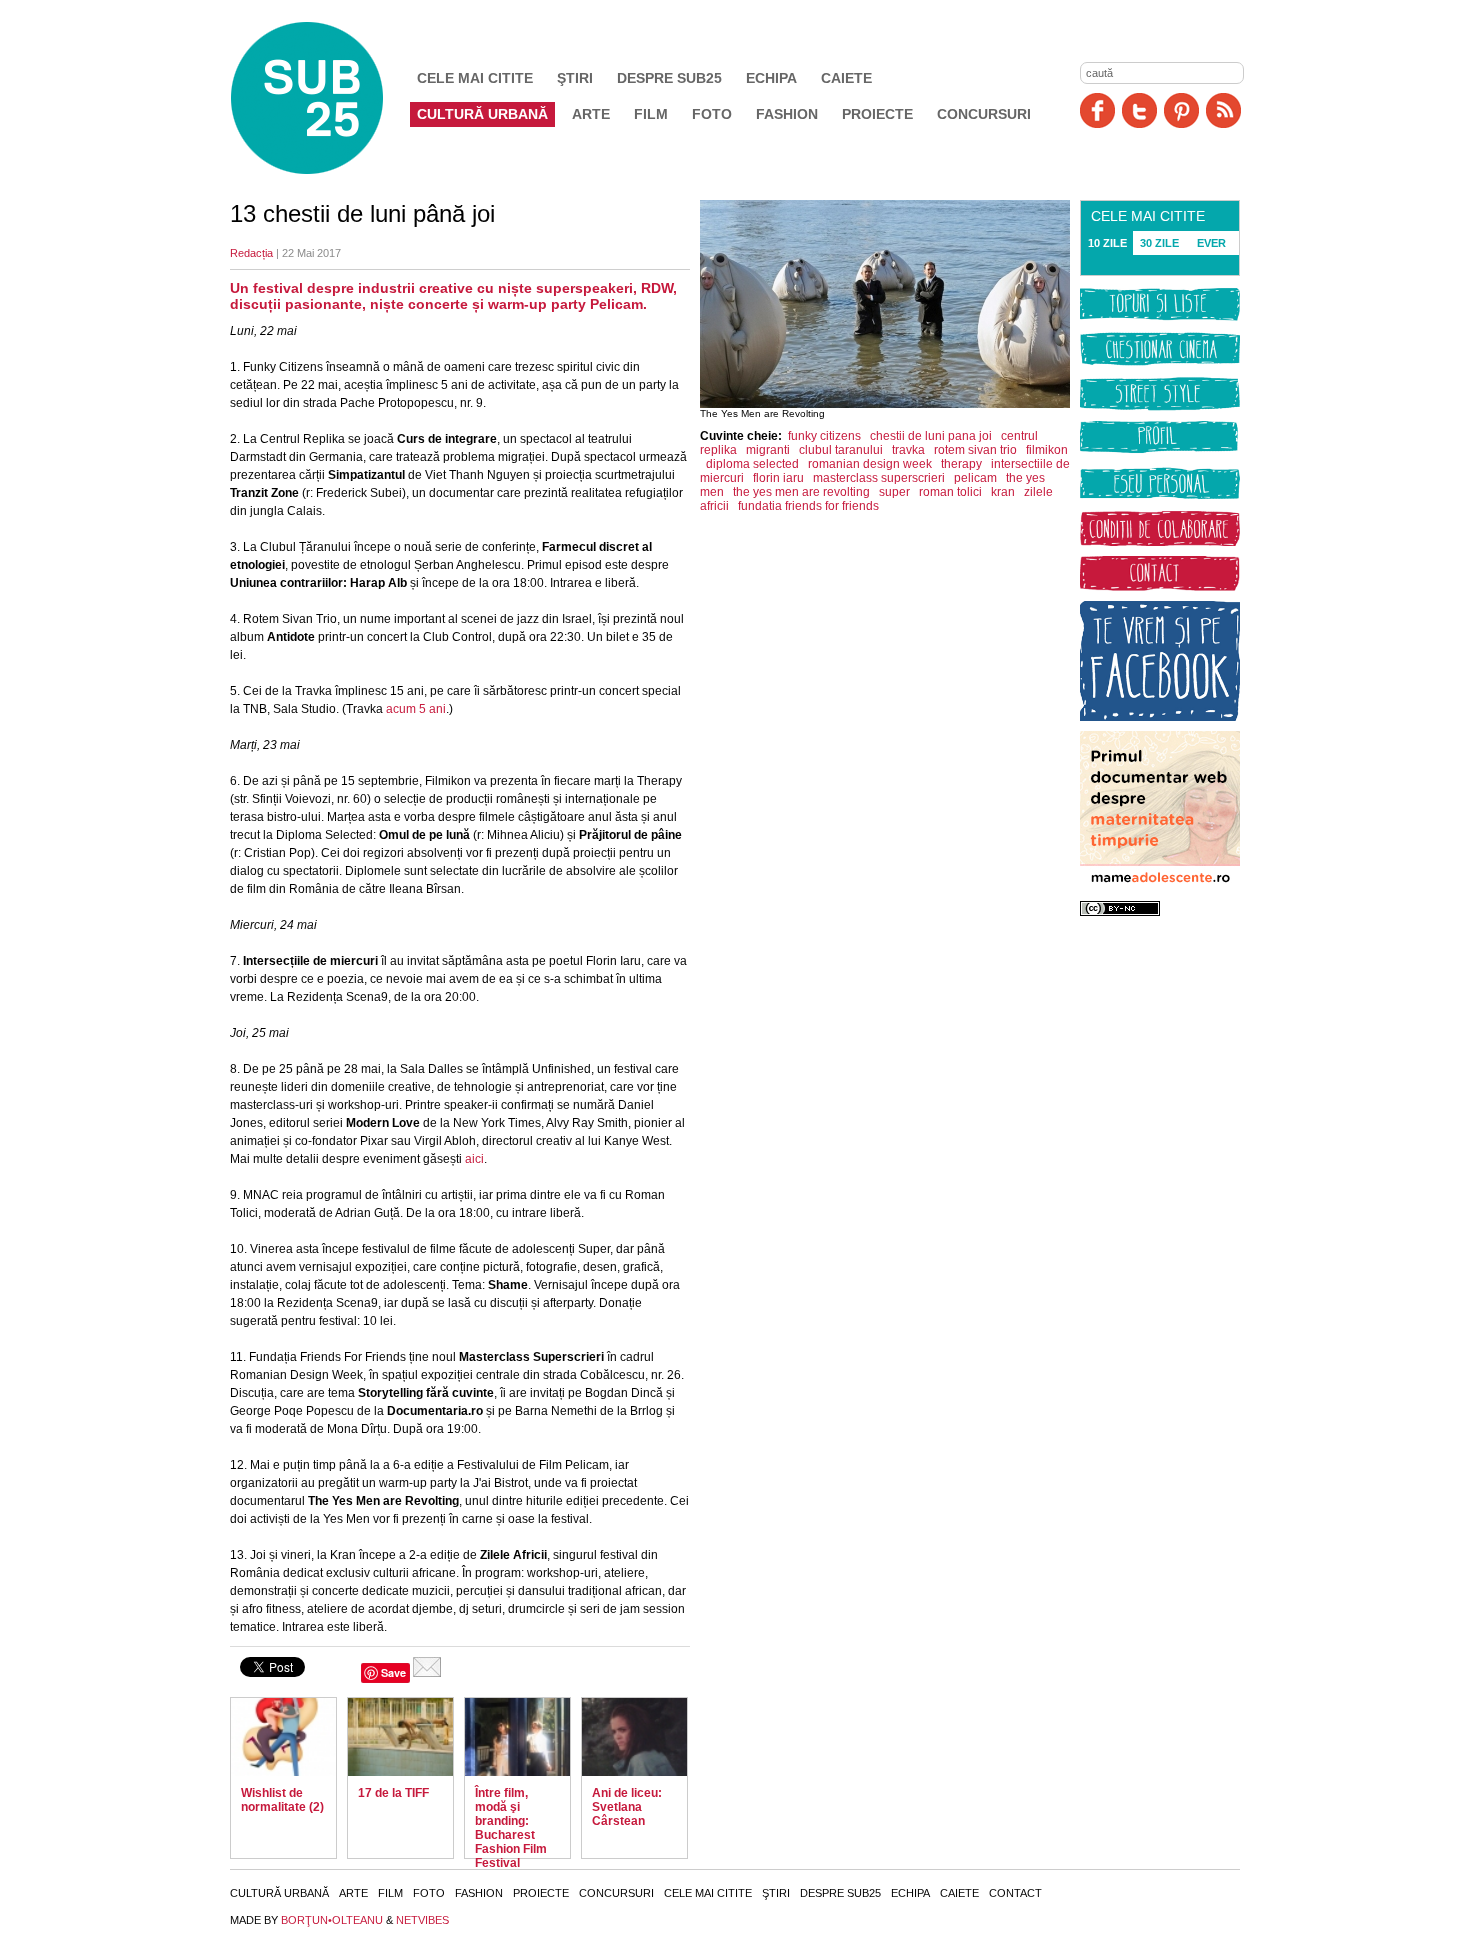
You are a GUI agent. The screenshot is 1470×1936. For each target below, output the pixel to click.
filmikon (1047, 450)
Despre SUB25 (669, 78)
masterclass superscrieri (879, 478)
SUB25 (330, 98)
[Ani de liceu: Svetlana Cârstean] (634, 1737)
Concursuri (984, 114)
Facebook (1097, 110)
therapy (961, 464)
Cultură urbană (482, 114)
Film (651, 114)
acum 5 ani (416, 709)
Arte (591, 114)
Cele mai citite (475, 78)
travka (908, 450)
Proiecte (877, 114)
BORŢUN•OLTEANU (332, 1920)
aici (474, 1159)
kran (1003, 492)
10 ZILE (1107, 243)
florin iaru (778, 478)
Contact (1015, 1893)
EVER (1211, 243)
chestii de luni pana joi (931, 436)
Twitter (1139, 110)
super (894, 492)
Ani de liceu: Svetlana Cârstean (627, 1807)
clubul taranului (841, 450)
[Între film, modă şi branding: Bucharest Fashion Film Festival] (517, 1737)
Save (393, 1672)
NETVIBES (422, 1920)
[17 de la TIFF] (400, 1737)
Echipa (771, 78)
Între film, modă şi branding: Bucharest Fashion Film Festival (511, 1828)
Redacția (251, 253)
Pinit (1181, 110)
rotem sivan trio (975, 450)
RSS (1223, 110)
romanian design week (870, 464)
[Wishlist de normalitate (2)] (283, 1737)
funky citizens (824, 436)
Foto (712, 114)
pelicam (975, 478)
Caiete (846, 78)
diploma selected (752, 464)
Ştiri (575, 78)
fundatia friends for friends (808, 506)
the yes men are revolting (801, 492)
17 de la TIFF (393, 1793)
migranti (768, 450)
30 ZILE (1159, 243)
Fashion (787, 114)
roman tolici (950, 492)
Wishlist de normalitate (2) (282, 1800)
